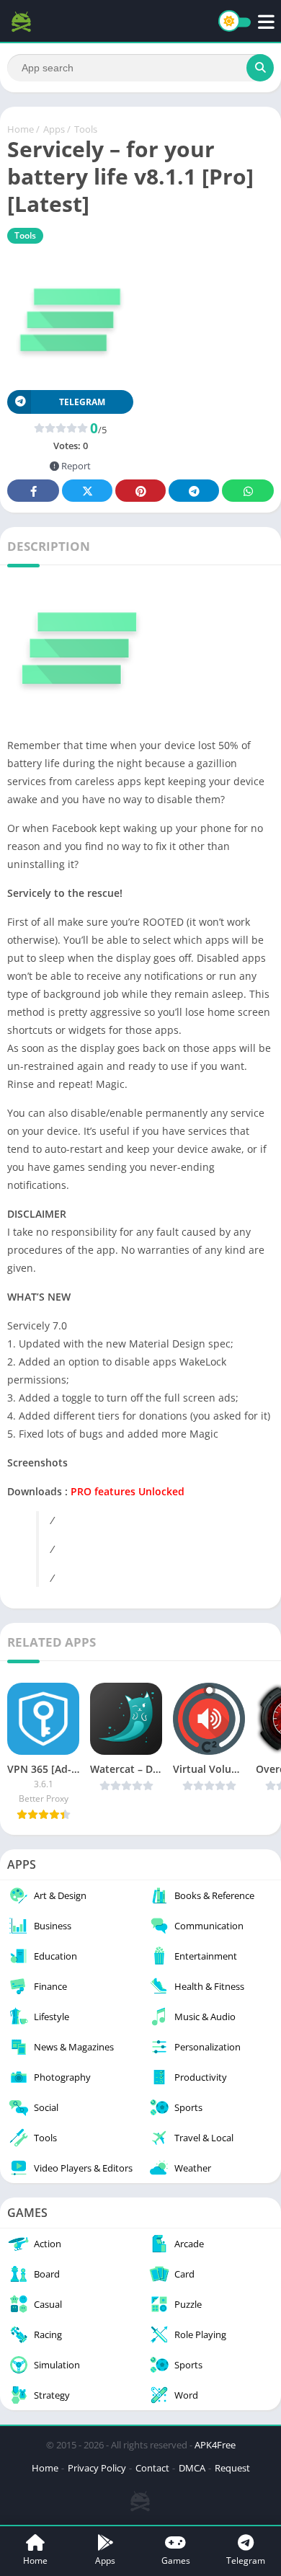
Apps (54, 129)
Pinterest (140, 491)
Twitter (87, 491)
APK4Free (215, 2445)
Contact (152, 2468)
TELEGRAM (82, 402)
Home (21, 129)
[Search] (260, 68)
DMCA (192, 2468)
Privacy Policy (97, 2468)
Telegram (194, 491)
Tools (86, 129)
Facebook (33, 491)
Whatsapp (248, 491)
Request (232, 2468)
